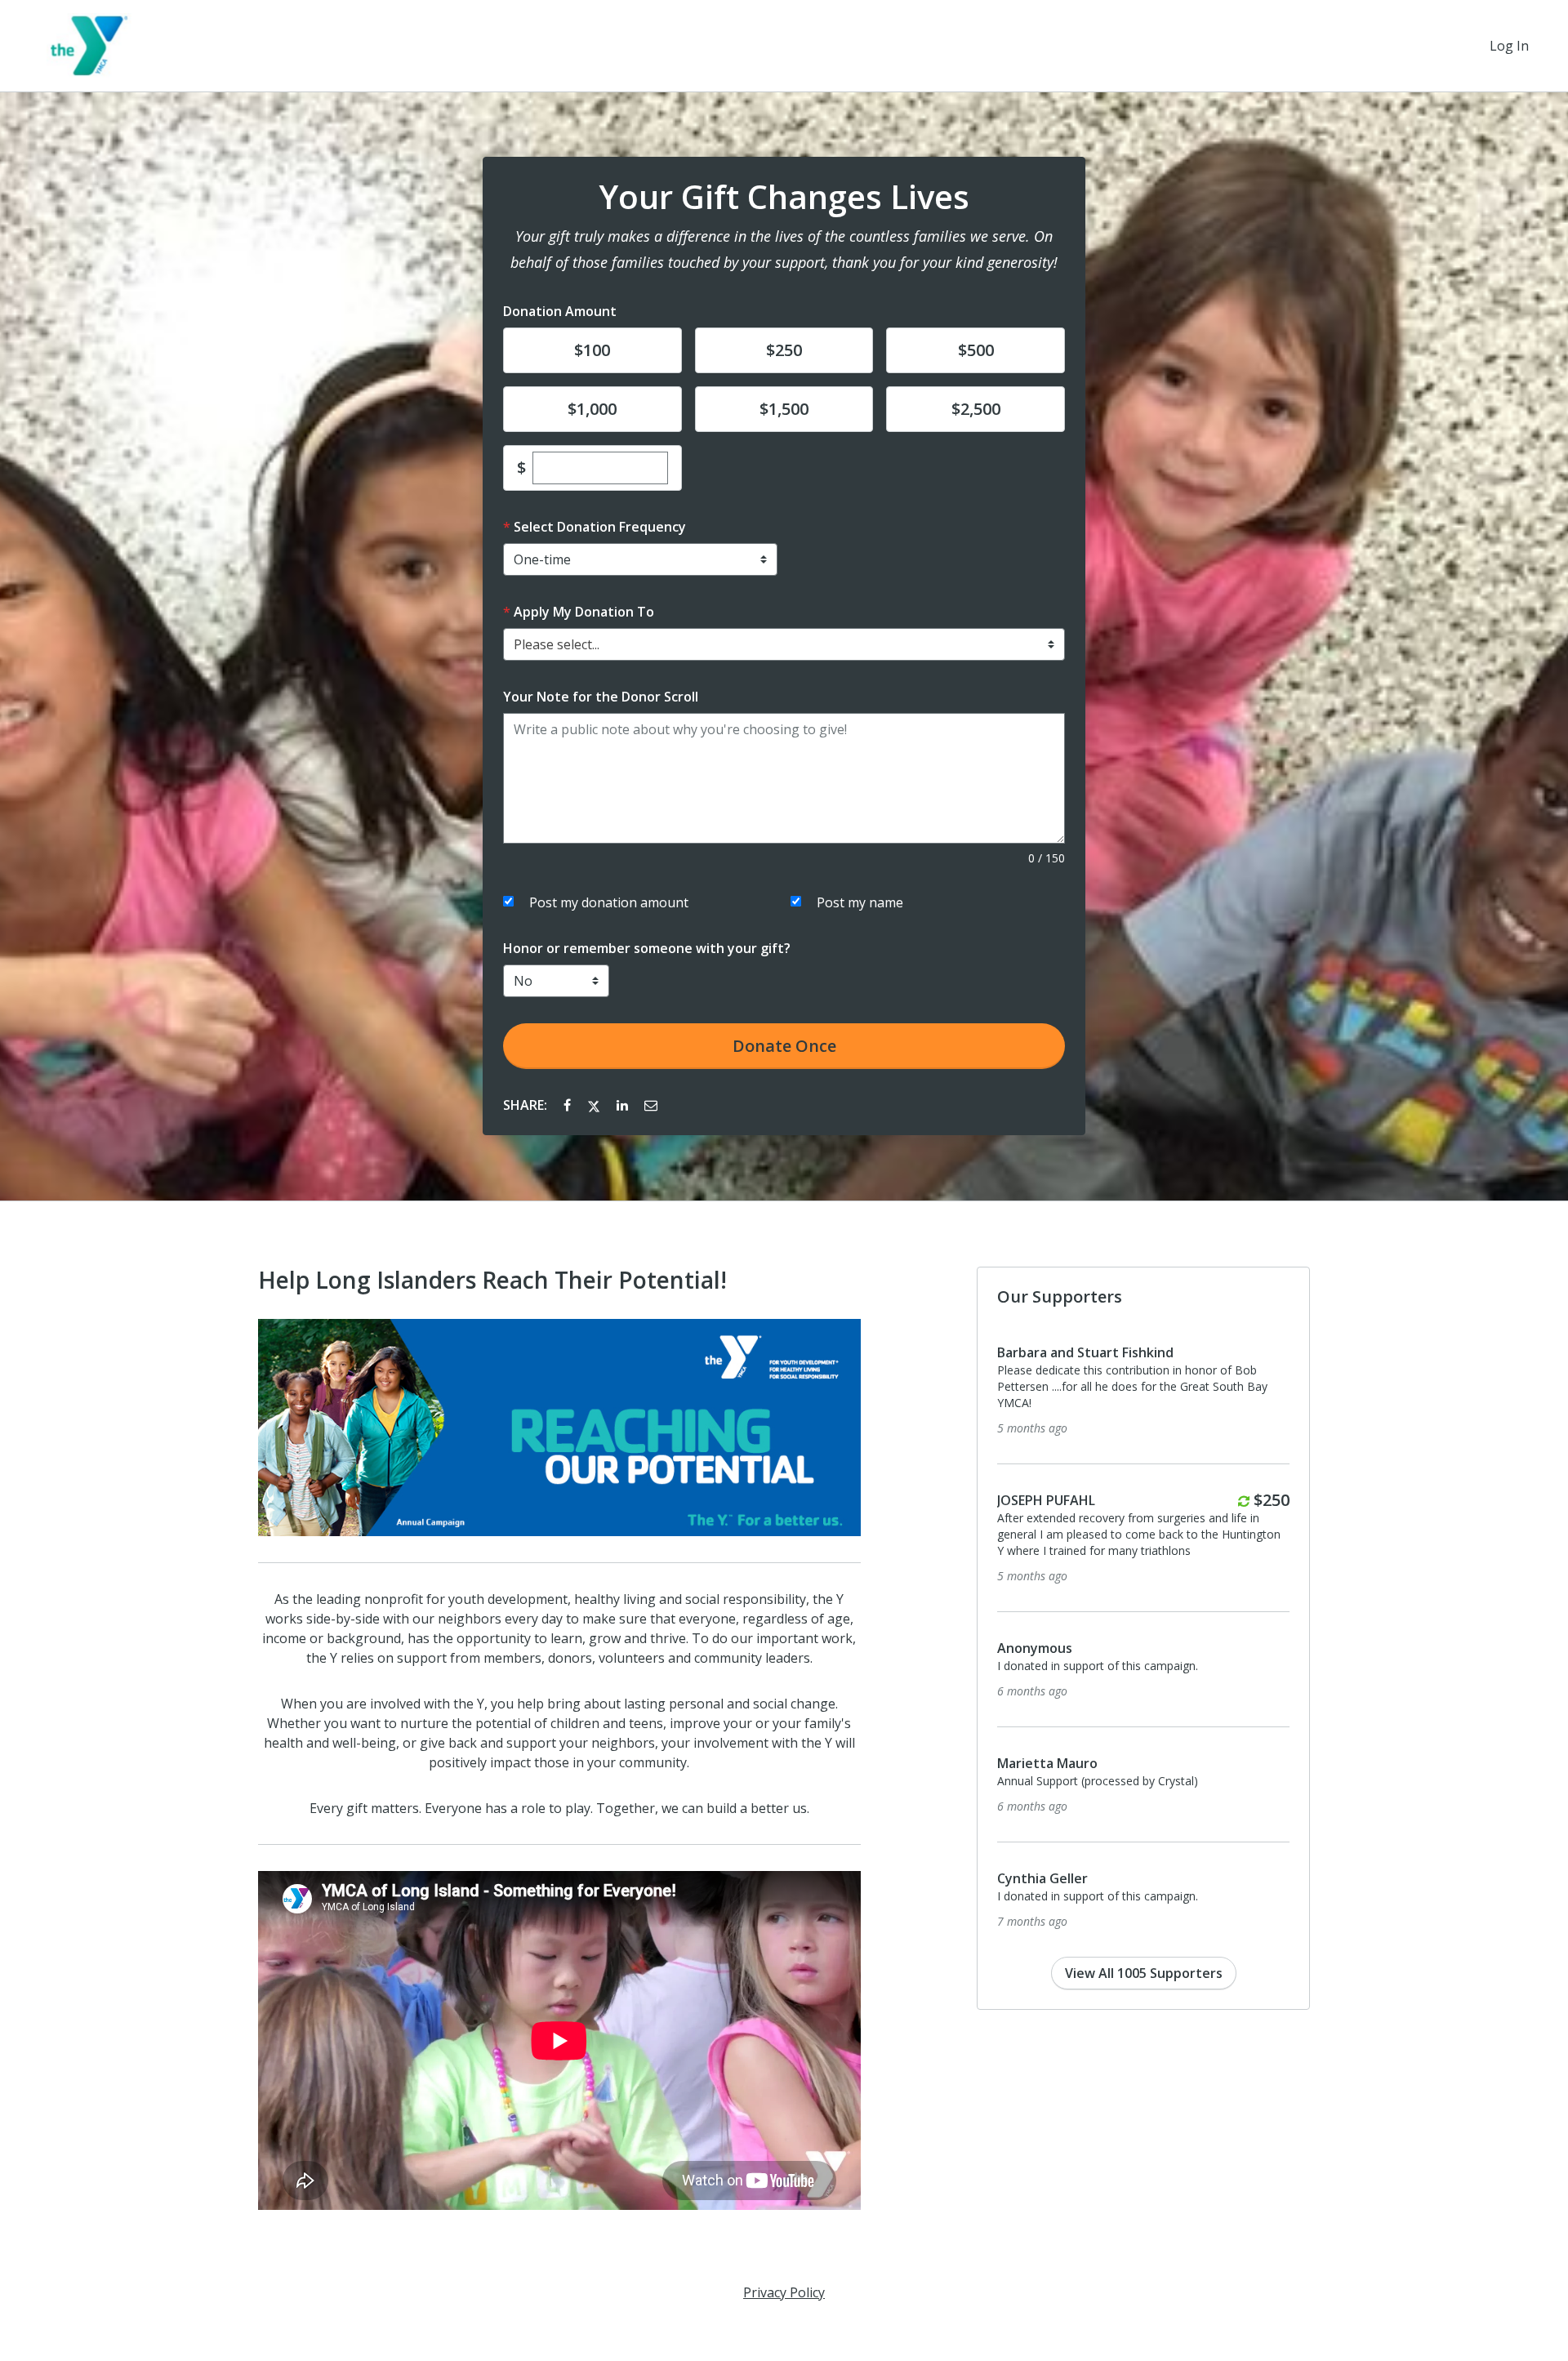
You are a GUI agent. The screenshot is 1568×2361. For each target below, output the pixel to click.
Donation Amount (560, 311)
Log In (1509, 46)
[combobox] (784, 644)
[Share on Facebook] (569, 1105)
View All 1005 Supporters (1144, 1973)
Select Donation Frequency (600, 527)
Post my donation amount (609, 902)
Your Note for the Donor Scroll (601, 697)
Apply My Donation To (584, 612)
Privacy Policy (784, 2292)
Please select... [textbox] (557, 644)
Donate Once (784, 1046)
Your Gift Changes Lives (784, 197)
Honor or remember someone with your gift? (647, 948)
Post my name (860, 902)
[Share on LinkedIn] (624, 1105)
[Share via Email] (651, 1105)
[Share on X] (595, 1105)
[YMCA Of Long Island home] (91, 46)
